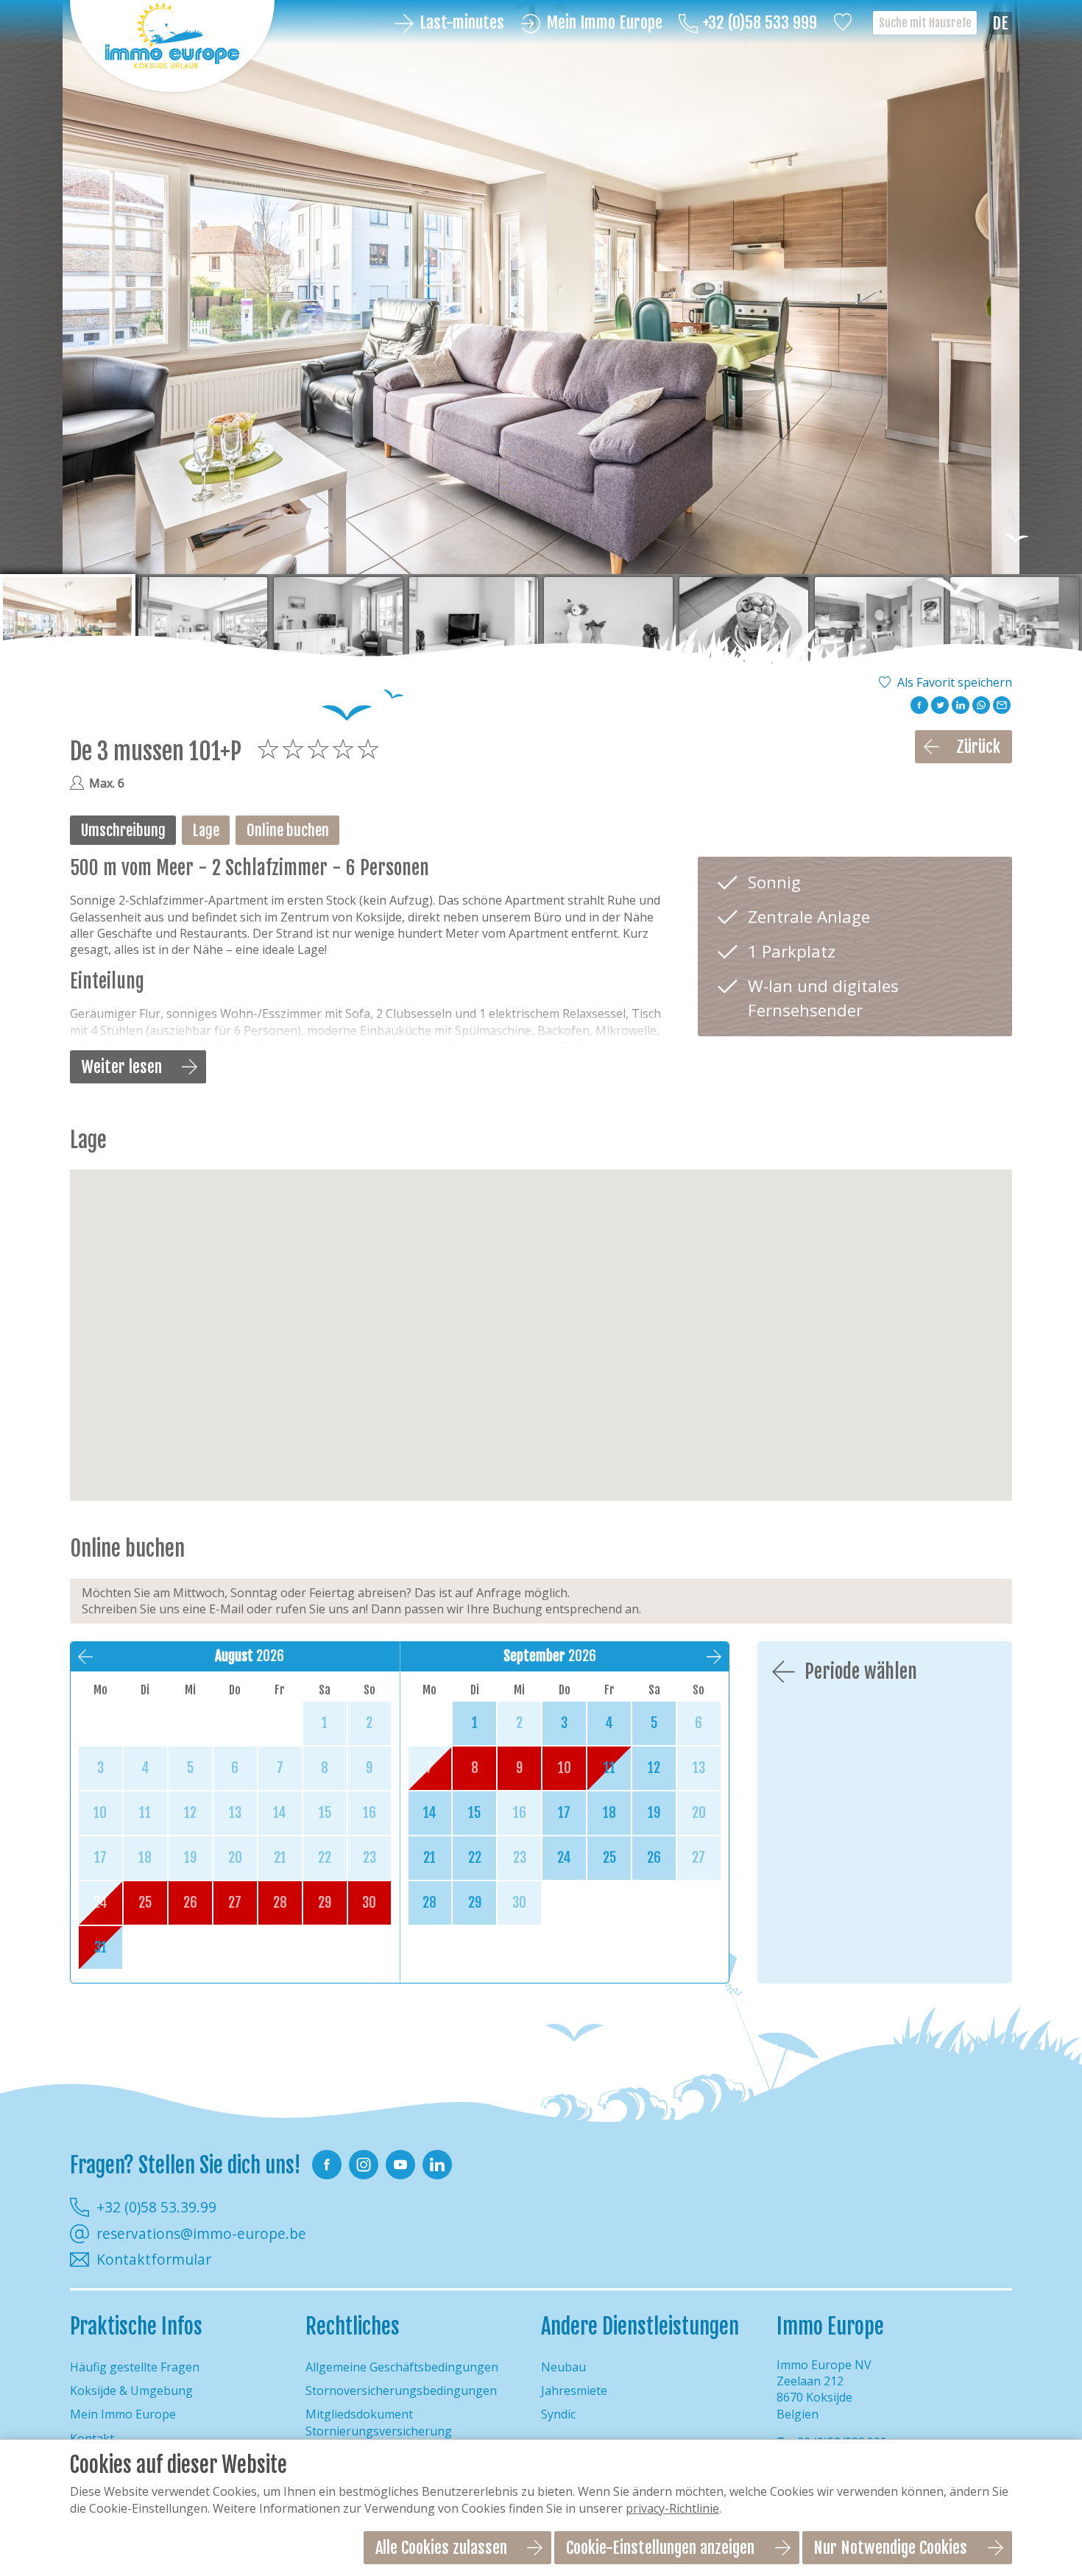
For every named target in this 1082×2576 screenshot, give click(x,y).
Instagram (364, 2165)
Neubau (563, 2367)
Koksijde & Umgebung (131, 2391)
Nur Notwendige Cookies (890, 2548)
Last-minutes (462, 23)
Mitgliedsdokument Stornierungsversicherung (379, 2422)
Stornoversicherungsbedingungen (401, 2391)
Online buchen (288, 830)
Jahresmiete (574, 2391)
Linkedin (437, 2165)
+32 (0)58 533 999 (760, 23)
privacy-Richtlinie (672, 2508)
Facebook (327, 2165)
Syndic (558, 2414)
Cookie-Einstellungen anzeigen (660, 2548)
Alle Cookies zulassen (441, 2548)
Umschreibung (123, 830)
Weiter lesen (122, 1067)
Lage (206, 830)
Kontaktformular (154, 2260)
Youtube (400, 2165)
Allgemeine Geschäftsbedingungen (402, 2367)
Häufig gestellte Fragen (135, 2367)
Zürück (978, 747)
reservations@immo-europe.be (201, 2234)
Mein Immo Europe (604, 23)
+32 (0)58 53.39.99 (156, 2207)
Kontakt (92, 2438)
